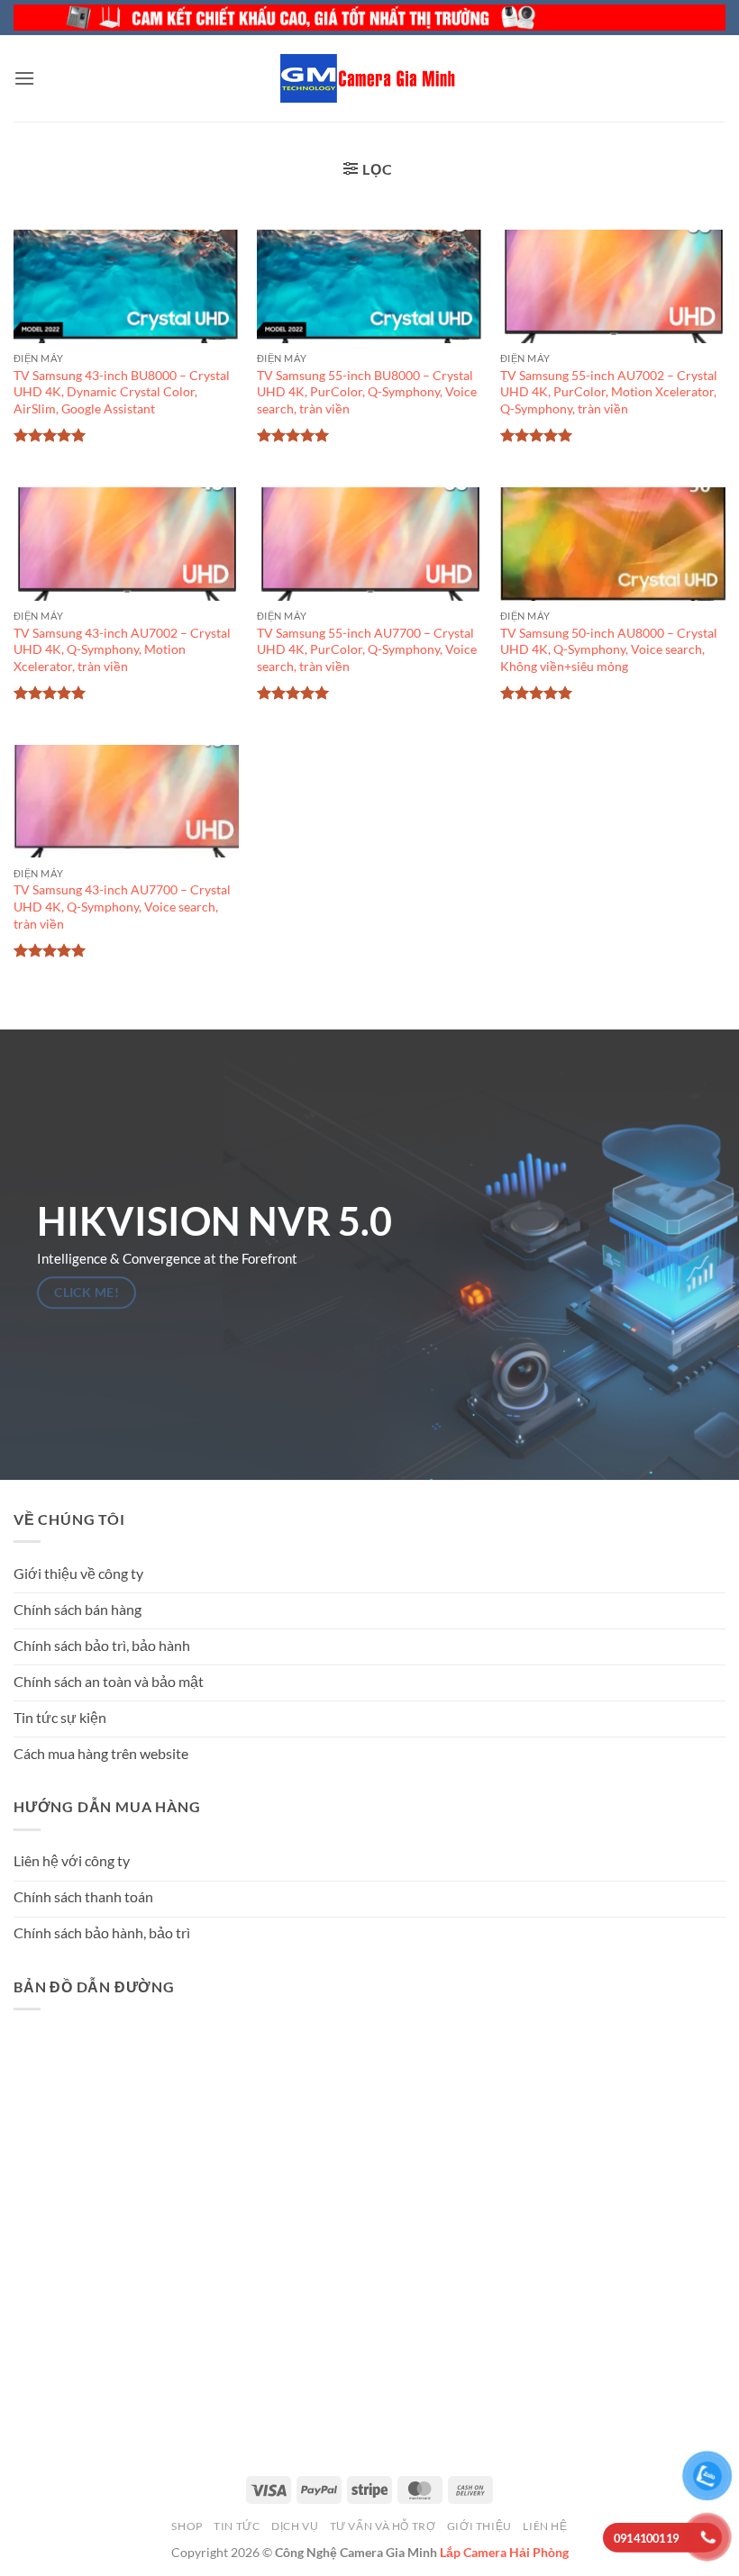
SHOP (187, 2526)
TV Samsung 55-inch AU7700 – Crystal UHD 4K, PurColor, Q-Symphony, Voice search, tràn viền (367, 649)
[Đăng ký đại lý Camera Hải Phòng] (369, 18)
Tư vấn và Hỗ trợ (383, 2526)
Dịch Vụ (295, 2526)
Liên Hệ (545, 2526)
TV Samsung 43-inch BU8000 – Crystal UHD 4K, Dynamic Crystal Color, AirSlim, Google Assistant (122, 392)
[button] (24, 78)
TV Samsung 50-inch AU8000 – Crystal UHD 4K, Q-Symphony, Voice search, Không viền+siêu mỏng (609, 649)
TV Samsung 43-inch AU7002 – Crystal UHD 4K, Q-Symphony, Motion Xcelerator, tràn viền (122, 649)
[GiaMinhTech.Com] (369, 78)
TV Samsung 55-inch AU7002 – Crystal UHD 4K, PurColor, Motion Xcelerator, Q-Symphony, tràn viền (609, 392)
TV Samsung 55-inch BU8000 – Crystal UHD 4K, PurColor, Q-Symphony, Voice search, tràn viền (367, 392)
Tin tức (237, 2526)
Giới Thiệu (479, 2526)
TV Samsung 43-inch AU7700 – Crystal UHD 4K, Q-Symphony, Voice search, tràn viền (122, 906)
